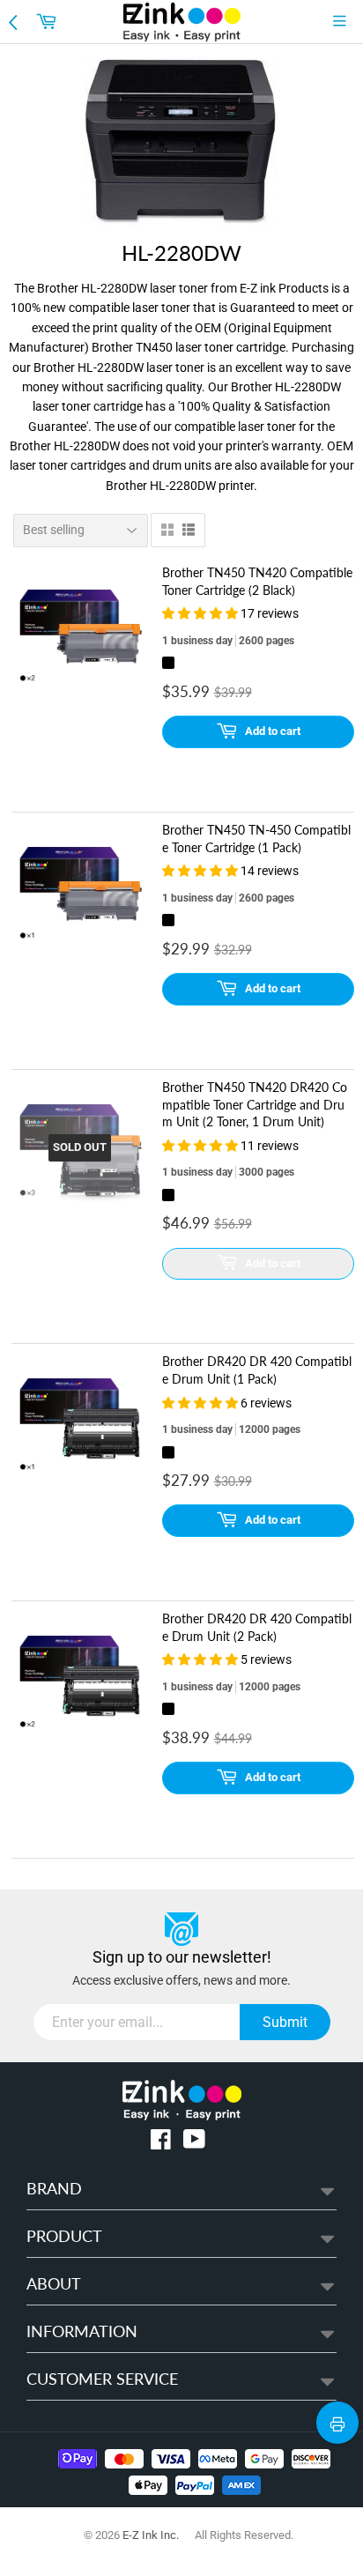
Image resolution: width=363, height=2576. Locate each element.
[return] (15, 21)
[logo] (182, 22)
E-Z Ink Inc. (151, 2535)
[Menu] (344, 21)
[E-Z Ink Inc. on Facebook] (161, 2143)
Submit (285, 2022)
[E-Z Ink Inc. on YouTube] (194, 2143)
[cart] (48, 21)
